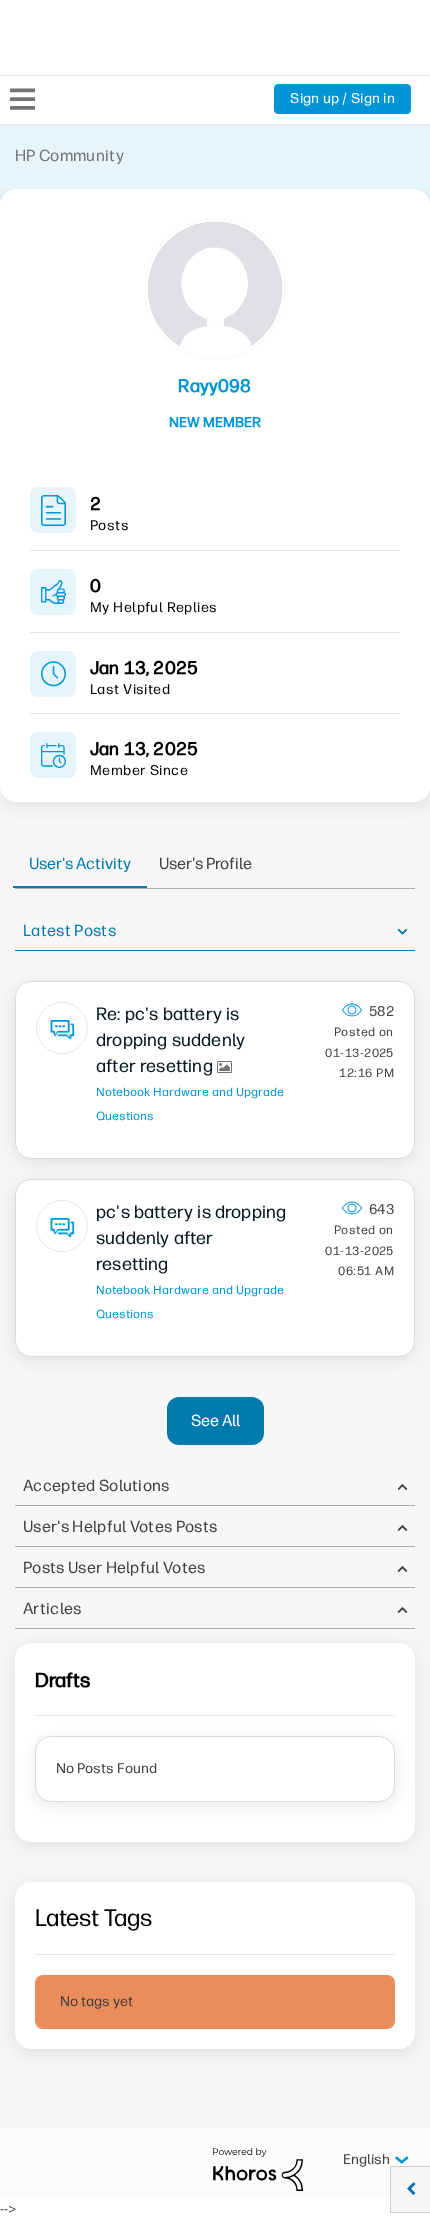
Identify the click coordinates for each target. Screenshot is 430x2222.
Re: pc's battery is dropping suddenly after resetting (170, 1040)
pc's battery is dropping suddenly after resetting (191, 1238)
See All (215, 1420)
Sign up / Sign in (342, 98)
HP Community (69, 155)
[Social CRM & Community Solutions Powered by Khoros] (258, 2168)
